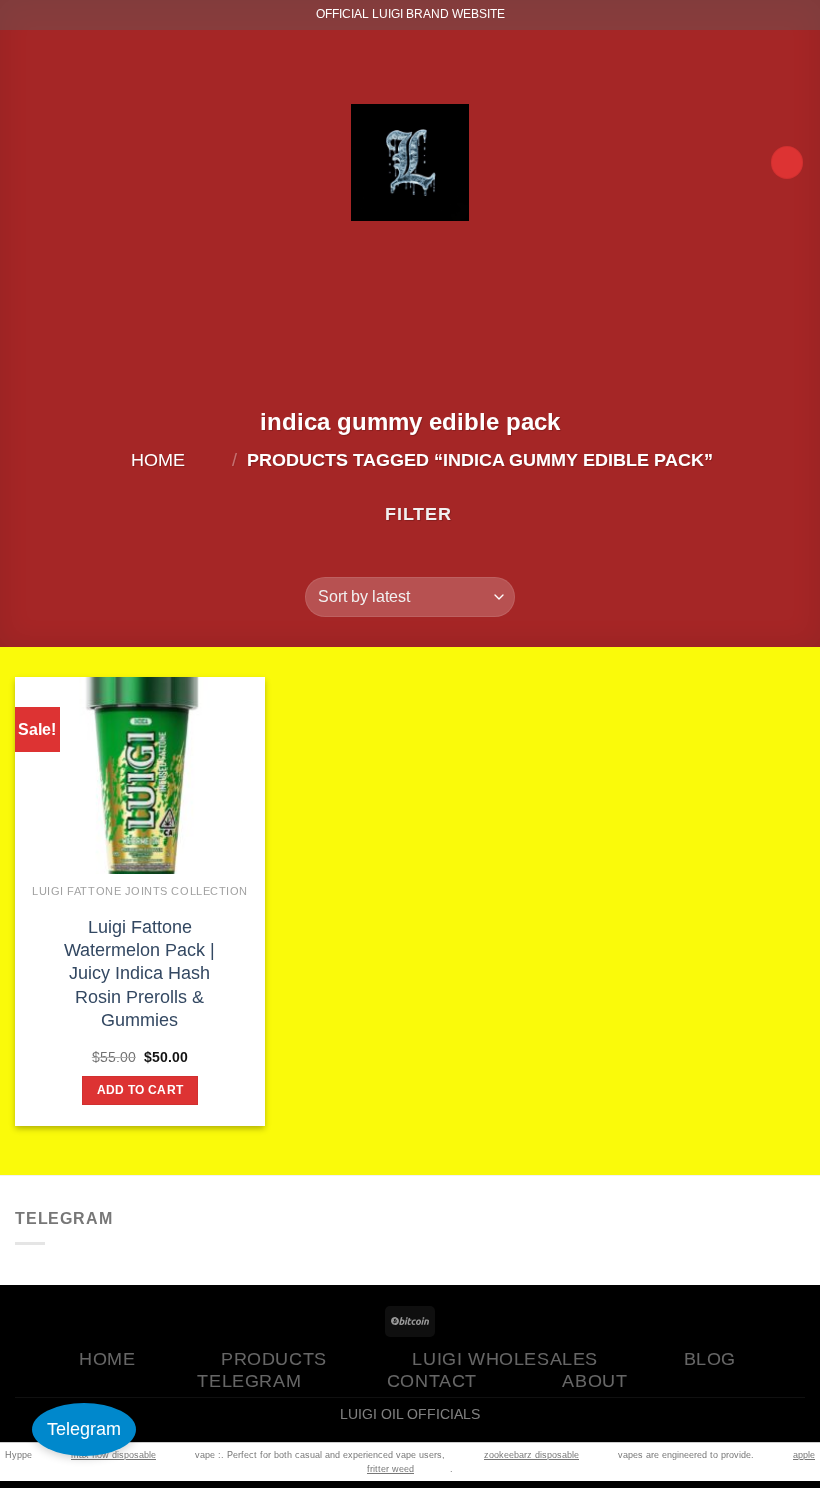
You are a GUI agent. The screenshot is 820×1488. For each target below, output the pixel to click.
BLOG (710, 1359)
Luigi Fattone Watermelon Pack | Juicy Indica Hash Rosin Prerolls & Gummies (139, 974)
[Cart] (787, 162)
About (594, 1381)
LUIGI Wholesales (505, 1359)
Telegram (84, 1429)
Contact (432, 1381)
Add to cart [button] (140, 1090)
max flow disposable (113, 1455)
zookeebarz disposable (531, 1455)
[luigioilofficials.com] (410, 162)
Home (158, 460)
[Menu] (51, 162)
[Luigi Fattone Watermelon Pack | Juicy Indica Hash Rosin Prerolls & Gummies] (140, 838)
